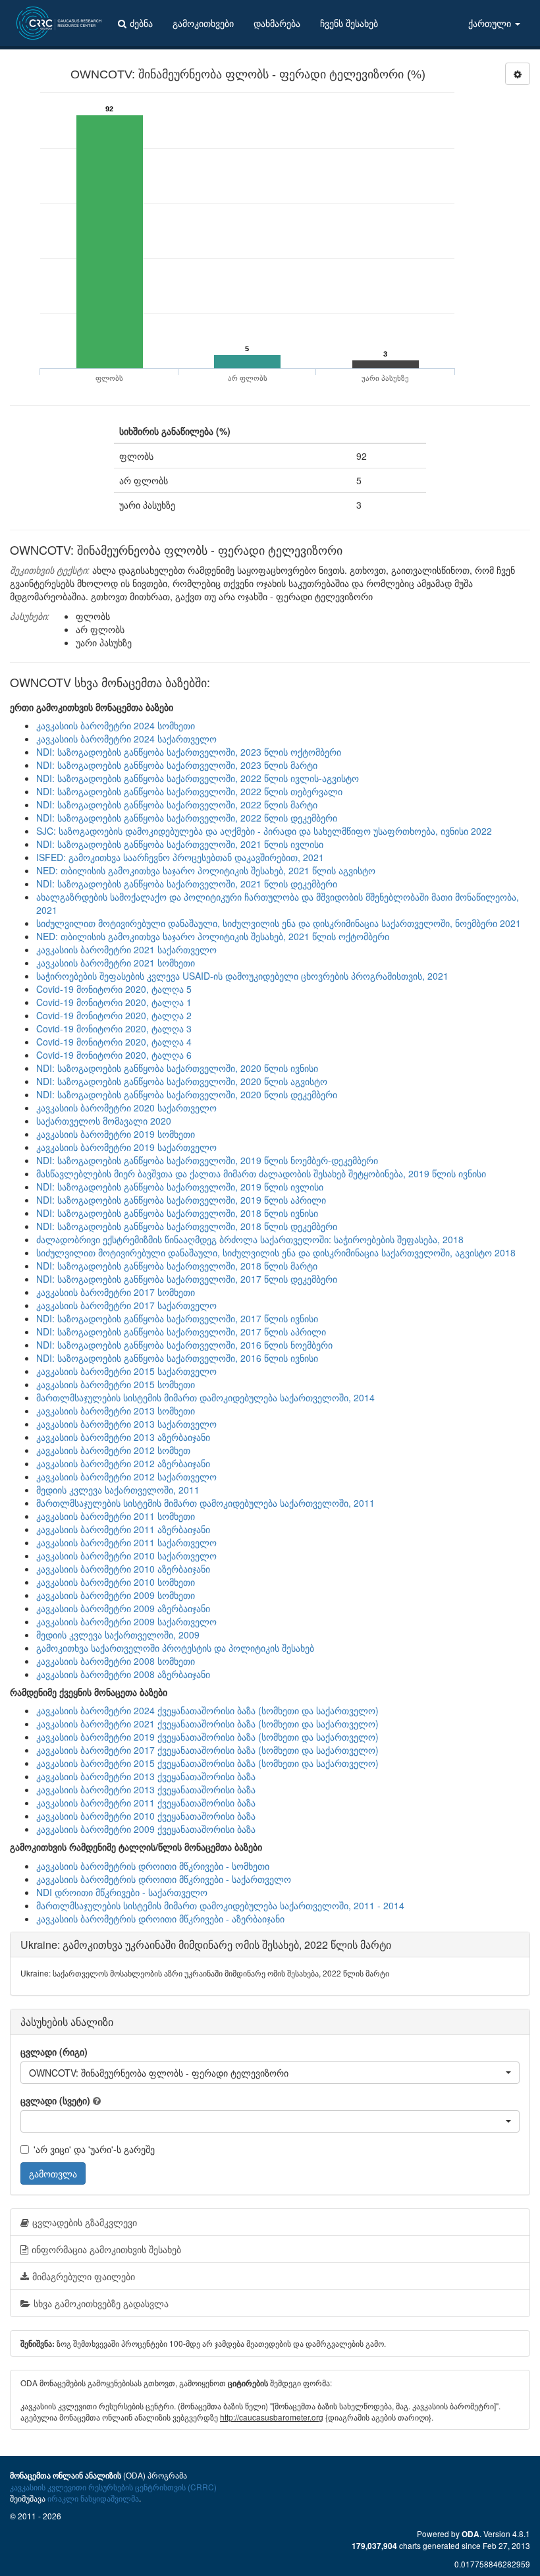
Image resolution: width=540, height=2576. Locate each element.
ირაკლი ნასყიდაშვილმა (93, 2498)
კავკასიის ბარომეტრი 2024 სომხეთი (116, 725)
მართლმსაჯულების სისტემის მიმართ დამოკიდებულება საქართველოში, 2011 (205, 1503)
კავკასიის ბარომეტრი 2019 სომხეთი (116, 1134)
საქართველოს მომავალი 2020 (104, 1121)
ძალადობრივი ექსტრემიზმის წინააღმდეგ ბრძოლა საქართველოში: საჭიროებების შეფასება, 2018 (250, 1239)
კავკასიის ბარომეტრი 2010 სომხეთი (116, 1582)
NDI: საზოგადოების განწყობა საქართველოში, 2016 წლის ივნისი (177, 1358)
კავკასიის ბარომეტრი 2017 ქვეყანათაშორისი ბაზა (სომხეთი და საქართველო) (207, 1750)
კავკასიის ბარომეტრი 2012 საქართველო (126, 1476)
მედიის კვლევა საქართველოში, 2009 (118, 1635)
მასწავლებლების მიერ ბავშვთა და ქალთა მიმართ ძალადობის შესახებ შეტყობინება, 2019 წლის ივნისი (261, 1173)
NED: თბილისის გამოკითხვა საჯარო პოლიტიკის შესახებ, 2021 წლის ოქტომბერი (213, 936)
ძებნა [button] (141, 23)
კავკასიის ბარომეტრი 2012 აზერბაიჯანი (123, 1463)
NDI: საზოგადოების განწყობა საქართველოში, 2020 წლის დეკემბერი (187, 1094)
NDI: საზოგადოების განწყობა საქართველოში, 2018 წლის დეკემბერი (187, 1226)
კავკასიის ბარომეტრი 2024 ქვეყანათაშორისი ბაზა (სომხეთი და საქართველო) (207, 1710)
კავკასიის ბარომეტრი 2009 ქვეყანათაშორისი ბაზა (146, 1829)
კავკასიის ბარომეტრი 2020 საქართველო (126, 1107)
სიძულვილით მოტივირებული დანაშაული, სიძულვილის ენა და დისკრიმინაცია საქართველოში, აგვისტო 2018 (276, 1252)
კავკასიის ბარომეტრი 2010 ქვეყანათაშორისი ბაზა (146, 1816)
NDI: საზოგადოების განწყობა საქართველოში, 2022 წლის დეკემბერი (187, 818)
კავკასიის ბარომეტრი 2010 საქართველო (126, 1555)
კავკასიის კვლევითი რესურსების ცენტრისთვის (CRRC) (113, 2487)
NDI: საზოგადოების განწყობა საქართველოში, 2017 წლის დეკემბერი (187, 1279)
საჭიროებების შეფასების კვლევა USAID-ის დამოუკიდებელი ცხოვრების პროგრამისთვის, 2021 (242, 976)
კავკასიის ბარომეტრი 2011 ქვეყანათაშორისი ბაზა (146, 1803)
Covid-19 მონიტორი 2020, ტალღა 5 (114, 989)
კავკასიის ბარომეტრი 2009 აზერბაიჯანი (123, 1608)
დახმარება (277, 23)
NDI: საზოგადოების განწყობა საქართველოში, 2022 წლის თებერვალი (189, 791)
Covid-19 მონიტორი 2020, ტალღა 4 (114, 1042)
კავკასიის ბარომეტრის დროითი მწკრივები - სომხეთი (153, 1866)
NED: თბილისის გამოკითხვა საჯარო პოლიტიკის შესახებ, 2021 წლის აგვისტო (206, 870)
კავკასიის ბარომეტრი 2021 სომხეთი (116, 963)
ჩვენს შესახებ (349, 23)
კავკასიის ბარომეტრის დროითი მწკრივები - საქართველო (164, 1879)
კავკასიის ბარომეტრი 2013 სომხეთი (116, 1411)
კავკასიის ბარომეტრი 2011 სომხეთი (116, 1516)
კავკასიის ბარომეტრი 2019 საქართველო (126, 1147)
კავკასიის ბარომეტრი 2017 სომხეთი (116, 1292)
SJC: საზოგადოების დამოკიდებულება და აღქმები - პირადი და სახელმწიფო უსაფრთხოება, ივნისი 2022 (264, 831)
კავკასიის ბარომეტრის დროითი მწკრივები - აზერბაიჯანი (160, 1918)
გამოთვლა (53, 2173)
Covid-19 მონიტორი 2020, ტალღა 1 (114, 1002)
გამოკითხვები (203, 23)
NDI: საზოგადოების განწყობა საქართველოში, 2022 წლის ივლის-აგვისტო (198, 778)
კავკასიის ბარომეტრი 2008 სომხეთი (116, 1661)
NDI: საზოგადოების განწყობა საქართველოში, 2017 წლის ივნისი (177, 1318)
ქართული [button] (491, 23)
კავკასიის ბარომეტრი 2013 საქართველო (126, 1424)
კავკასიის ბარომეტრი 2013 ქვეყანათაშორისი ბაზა (146, 1776)
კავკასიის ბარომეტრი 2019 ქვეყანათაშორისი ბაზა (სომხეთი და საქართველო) (207, 1737)
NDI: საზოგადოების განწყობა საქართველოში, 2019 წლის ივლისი (180, 1187)
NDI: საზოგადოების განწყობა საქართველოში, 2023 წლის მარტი (177, 765)
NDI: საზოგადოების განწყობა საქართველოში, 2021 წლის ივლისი (180, 844)
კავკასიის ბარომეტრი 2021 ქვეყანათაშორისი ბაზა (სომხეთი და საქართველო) (207, 1723)
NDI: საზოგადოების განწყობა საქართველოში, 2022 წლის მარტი (177, 804)
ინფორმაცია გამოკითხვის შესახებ (106, 2249)
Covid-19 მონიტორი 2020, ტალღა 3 (114, 1028)
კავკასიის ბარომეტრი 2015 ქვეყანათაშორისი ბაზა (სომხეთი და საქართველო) (207, 1763)
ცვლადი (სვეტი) (55, 2100)
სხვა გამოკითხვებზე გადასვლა (101, 2303)
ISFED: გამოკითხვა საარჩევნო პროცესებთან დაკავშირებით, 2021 (180, 857)
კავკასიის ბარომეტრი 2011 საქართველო (126, 1542)
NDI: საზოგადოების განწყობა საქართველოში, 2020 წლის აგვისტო (182, 1081)
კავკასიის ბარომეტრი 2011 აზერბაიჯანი (123, 1529)
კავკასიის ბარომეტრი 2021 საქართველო (126, 949)
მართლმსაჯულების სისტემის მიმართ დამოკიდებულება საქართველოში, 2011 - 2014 (220, 1905)
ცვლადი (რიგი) (54, 2052)
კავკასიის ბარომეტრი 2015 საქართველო (126, 1371)
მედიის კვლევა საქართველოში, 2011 (118, 1490)
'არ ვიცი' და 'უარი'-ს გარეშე (94, 2149)
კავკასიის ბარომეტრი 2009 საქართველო (126, 1621)
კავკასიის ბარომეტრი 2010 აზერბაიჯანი (123, 1569)
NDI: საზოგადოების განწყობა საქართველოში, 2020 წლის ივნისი (177, 1068)
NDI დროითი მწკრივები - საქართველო (122, 1892)
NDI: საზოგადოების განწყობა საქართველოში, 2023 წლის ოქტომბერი (189, 752)
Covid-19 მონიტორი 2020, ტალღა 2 (114, 1015)
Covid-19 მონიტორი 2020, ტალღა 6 (114, 1055)
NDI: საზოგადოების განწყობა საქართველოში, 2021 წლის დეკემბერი (187, 883)
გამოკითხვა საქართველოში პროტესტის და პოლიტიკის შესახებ (175, 1648)
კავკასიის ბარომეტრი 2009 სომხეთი (116, 1595)
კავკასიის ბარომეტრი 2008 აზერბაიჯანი (123, 1674)
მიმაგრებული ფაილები (84, 2276)
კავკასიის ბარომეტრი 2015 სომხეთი (116, 1384)
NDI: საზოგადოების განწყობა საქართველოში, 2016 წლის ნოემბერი (184, 1345)
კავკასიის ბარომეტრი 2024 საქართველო (126, 739)
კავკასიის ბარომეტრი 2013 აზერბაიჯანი (123, 1437)
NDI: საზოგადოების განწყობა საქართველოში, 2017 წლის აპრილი (181, 1331)
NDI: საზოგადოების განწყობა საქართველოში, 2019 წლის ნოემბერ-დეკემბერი (207, 1160)
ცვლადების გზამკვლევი (85, 2222)
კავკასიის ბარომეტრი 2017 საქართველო (126, 1305)
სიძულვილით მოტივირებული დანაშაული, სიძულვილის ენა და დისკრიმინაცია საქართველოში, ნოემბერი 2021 (279, 923)
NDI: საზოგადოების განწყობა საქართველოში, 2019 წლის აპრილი (181, 1200)
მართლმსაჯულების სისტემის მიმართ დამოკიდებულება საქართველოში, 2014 (205, 1397)
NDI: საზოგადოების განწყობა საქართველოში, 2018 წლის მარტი (177, 1266)
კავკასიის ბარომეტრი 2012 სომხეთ (113, 1450)
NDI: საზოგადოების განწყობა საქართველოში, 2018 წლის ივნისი (177, 1213)
